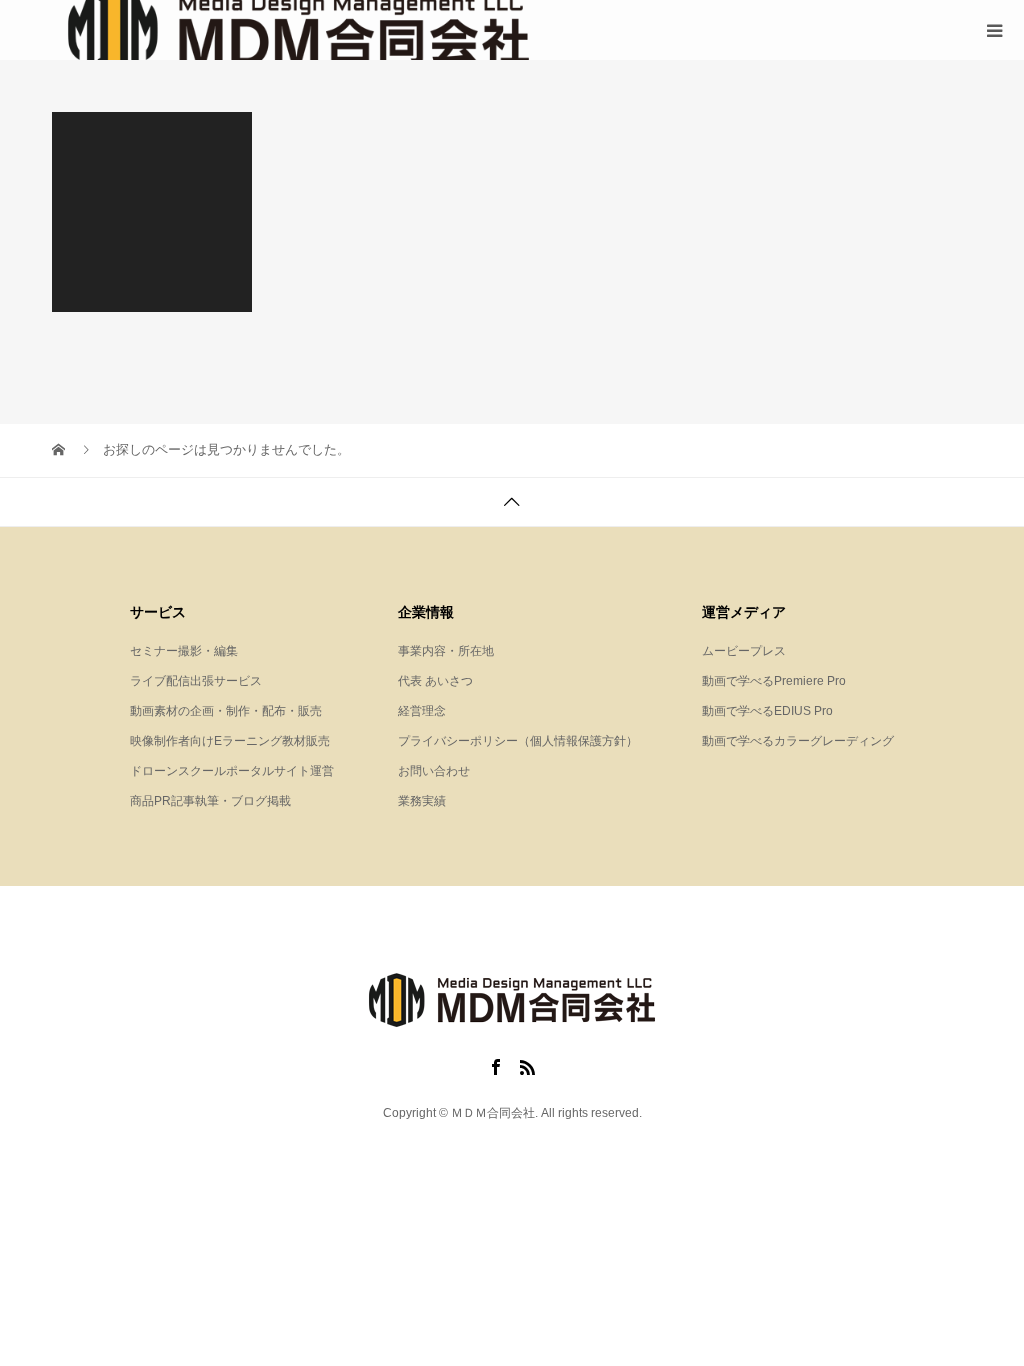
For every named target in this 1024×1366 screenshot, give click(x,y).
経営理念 (422, 711)
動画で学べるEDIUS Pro (767, 711)
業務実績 (422, 801)
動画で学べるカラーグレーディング (798, 741)
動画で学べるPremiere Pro (774, 681)
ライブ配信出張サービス (196, 681)
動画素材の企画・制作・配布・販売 (226, 711)
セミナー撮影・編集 (184, 651)
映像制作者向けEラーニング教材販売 (230, 741)
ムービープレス (744, 651)
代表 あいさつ (435, 681)
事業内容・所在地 (446, 651)
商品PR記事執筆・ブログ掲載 (210, 801)
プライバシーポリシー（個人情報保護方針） (518, 741)
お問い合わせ (434, 771)
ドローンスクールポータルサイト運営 (232, 771)
